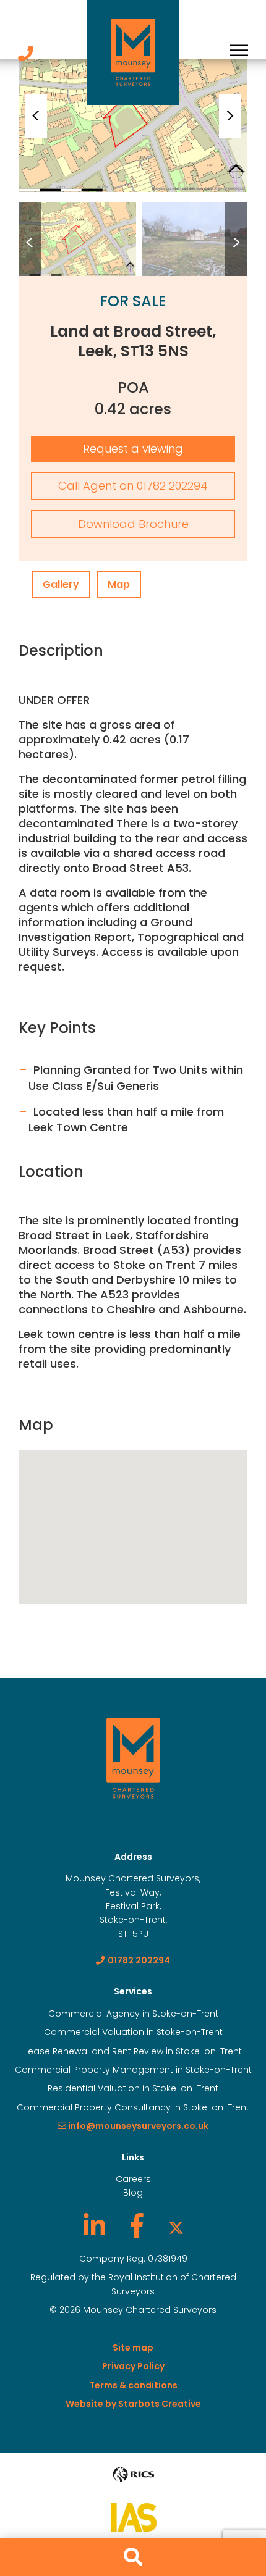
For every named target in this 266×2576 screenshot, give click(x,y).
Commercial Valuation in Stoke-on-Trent (133, 2032)
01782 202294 (139, 1960)
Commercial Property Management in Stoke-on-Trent (133, 2070)
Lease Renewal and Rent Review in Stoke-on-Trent (133, 2051)
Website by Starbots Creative (133, 2404)
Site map (133, 2348)
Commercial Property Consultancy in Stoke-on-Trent (133, 2107)
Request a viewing (133, 449)
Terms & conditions (133, 2385)
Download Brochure (133, 524)
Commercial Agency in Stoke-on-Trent (133, 2014)
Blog (133, 2193)
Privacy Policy (133, 2366)
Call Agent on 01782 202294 (133, 486)
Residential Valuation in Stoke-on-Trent (133, 2088)
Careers (133, 2179)
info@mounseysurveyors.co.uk (137, 2126)
